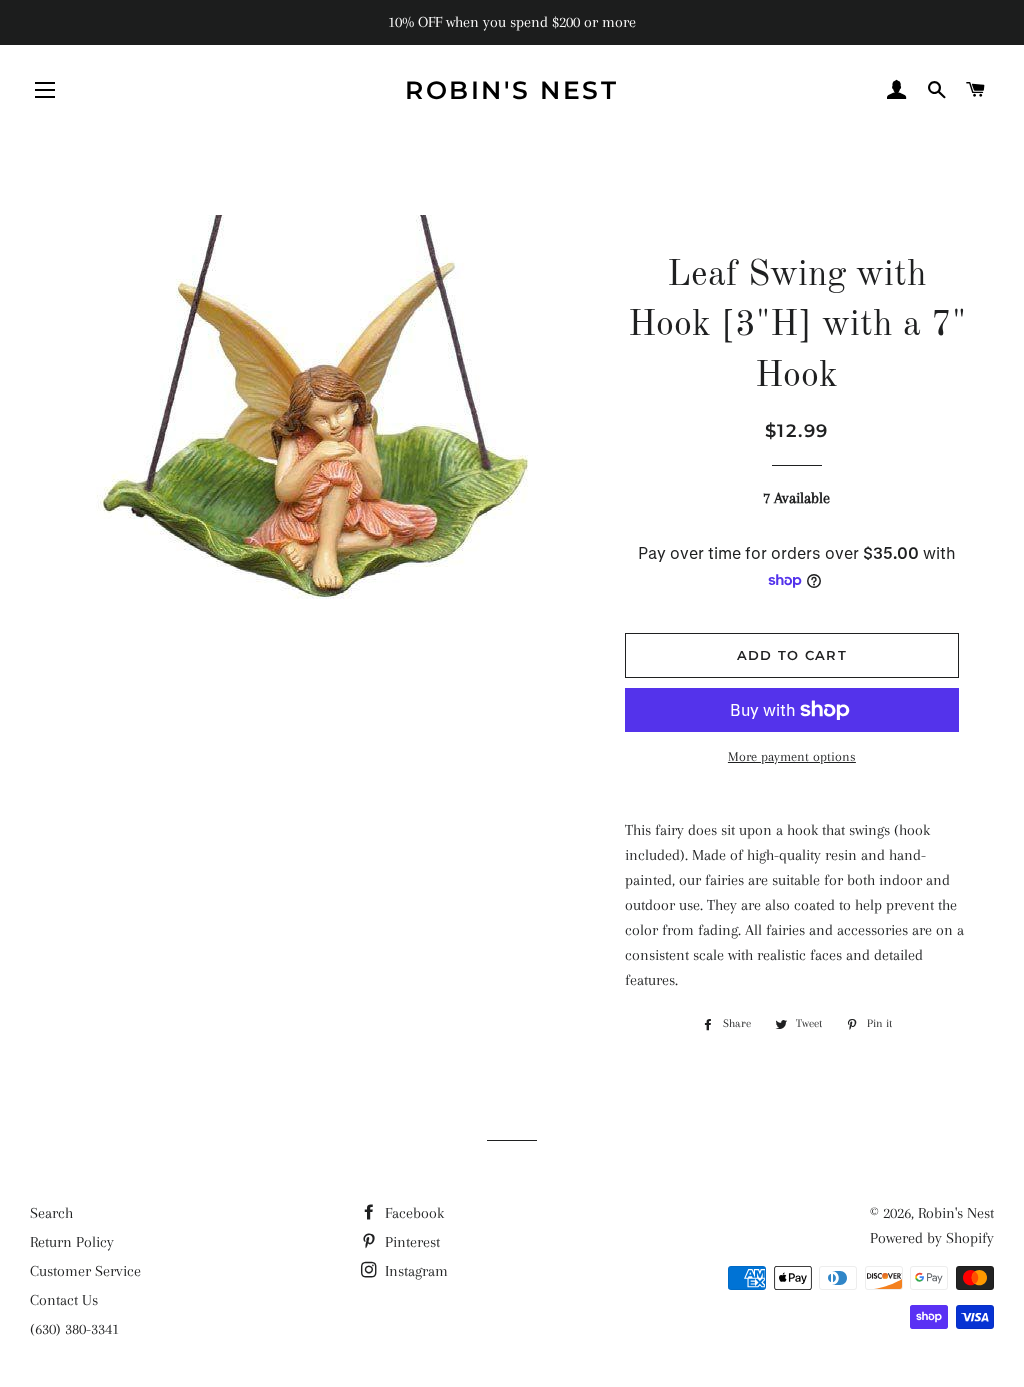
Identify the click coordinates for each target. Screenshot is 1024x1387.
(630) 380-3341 (74, 1329)
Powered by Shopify (932, 1238)
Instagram (414, 1271)
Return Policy (72, 1242)
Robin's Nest (511, 90)
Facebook (412, 1213)
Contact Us (64, 1300)
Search (51, 1213)
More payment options (792, 756)
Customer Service (85, 1271)
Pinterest (410, 1242)
